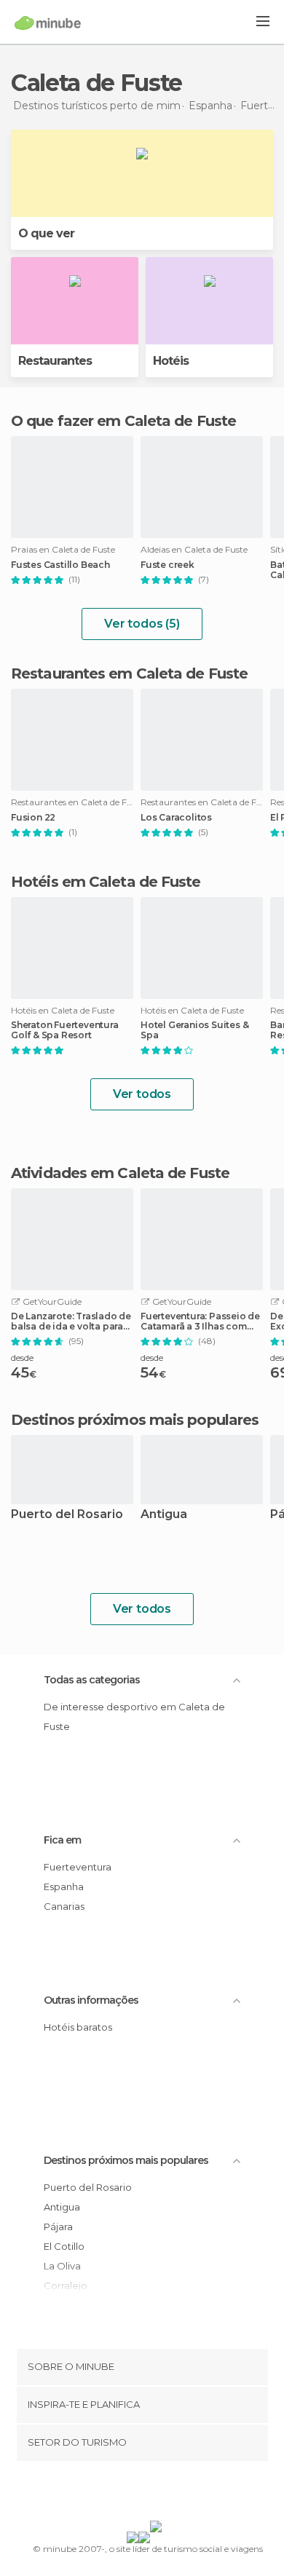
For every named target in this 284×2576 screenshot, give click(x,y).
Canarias (64, 1906)
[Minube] (48, 23)
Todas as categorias (92, 1680)
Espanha (64, 1886)
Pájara (58, 2227)
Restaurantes (55, 361)
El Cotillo (64, 2246)
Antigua (164, 1515)
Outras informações (91, 2000)
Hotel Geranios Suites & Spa (194, 1030)
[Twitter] (138, 2494)
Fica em (62, 1840)
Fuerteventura (78, 1867)
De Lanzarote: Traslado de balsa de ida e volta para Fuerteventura (71, 1321)
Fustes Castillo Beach (60, 565)
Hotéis (171, 361)
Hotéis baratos (78, 2027)
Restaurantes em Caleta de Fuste (129, 673)
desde (22, 1358)
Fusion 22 (33, 818)
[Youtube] (176, 2494)
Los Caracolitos (176, 818)
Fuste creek (167, 565)
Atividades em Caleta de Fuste (120, 1173)
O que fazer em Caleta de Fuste (123, 421)
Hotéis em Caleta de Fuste (106, 882)
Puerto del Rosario (67, 1515)
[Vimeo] (157, 2494)
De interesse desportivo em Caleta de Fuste (134, 1716)
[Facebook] (119, 2494)
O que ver (46, 233)
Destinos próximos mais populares (135, 1420)
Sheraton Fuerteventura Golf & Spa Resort (65, 1030)
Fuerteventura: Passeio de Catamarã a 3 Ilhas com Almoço (200, 1321)
